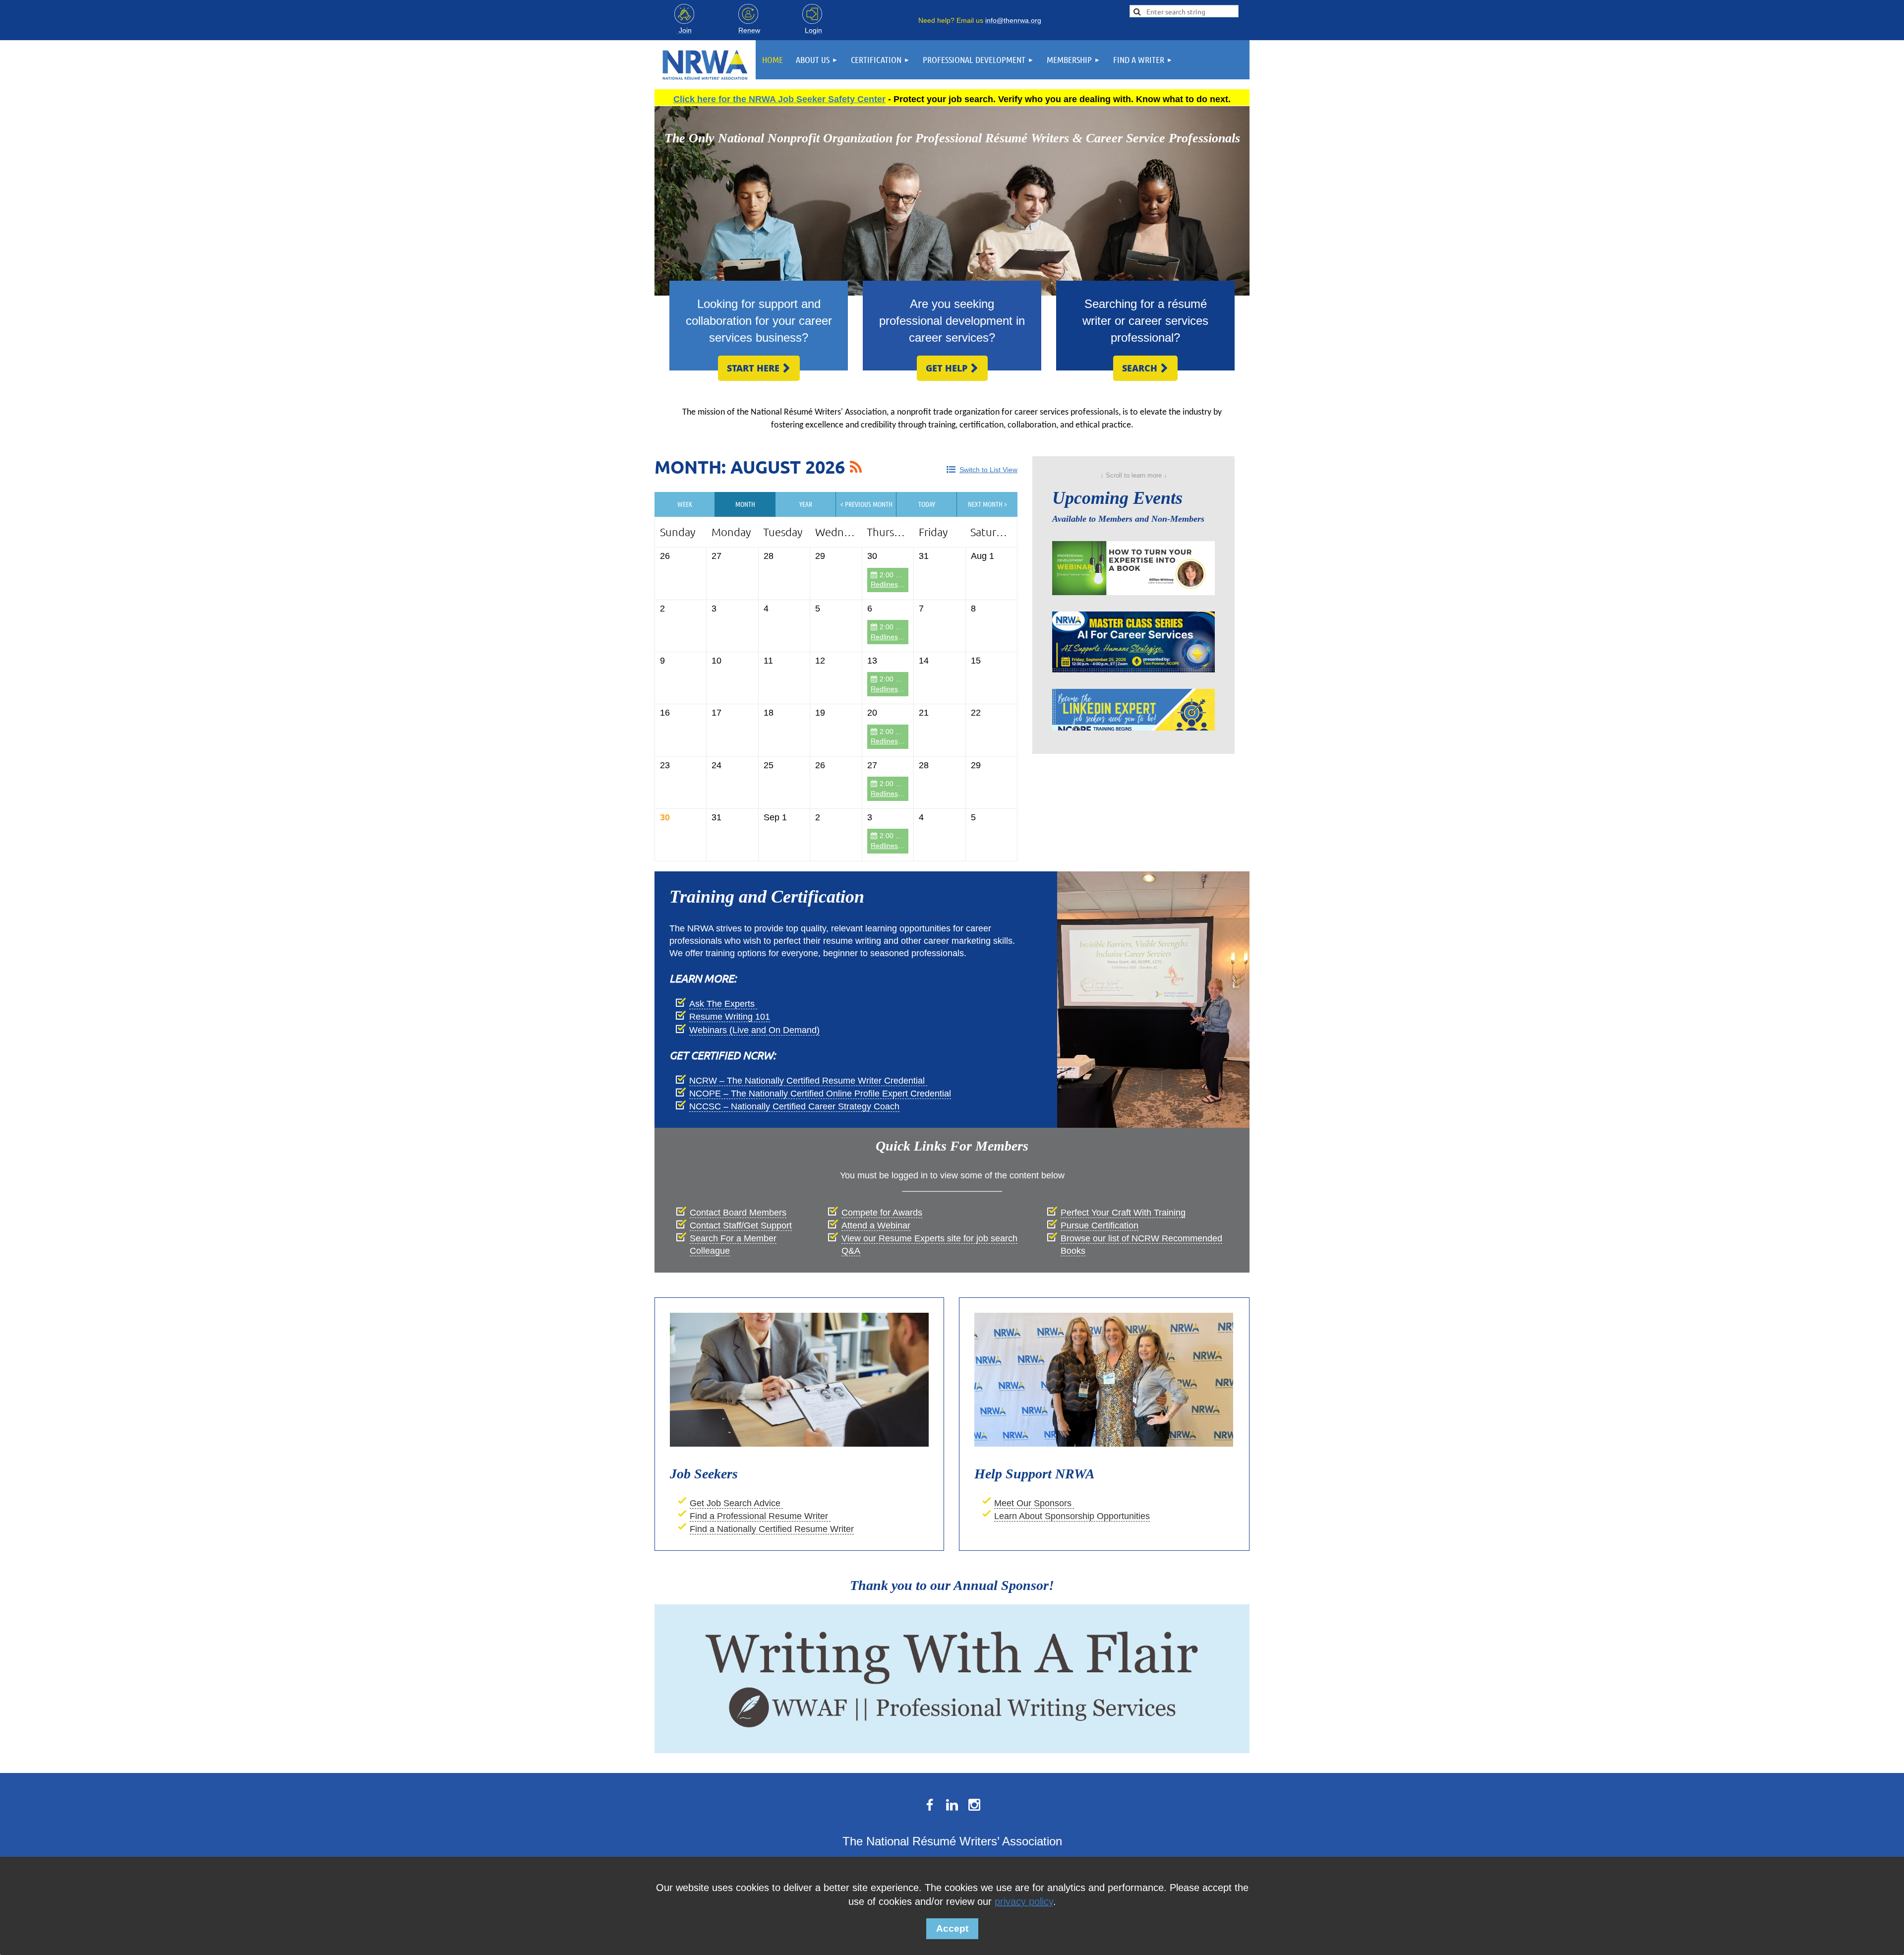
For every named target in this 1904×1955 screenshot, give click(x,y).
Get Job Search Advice (736, 1503)
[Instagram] (974, 1805)
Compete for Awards (882, 1213)
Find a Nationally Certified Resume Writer (772, 1529)
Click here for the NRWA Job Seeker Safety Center (779, 99)
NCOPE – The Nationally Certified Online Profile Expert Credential (820, 1094)
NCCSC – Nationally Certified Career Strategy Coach (794, 1106)
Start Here (759, 368)
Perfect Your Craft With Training (1123, 1213)
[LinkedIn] (952, 1805)
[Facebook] (930, 1805)
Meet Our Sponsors (1034, 1503)
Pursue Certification (1100, 1225)
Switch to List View (988, 470)
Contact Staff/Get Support (741, 1225)
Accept (952, 1928)
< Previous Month (866, 504)
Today (927, 504)
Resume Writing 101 (730, 1017)
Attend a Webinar (876, 1225)
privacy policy (1024, 1901)
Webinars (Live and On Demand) (754, 1030)
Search (1145, 368)
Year (806, 504)
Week (685, 504)
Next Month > (987, 504)
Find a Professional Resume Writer (760, 1516)
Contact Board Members (738, 1213)
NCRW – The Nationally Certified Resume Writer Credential (808, 1081)
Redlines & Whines (900, 584)
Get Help (952, 368)
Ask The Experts (723, 1004)
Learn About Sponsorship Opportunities (1072, 1516)
